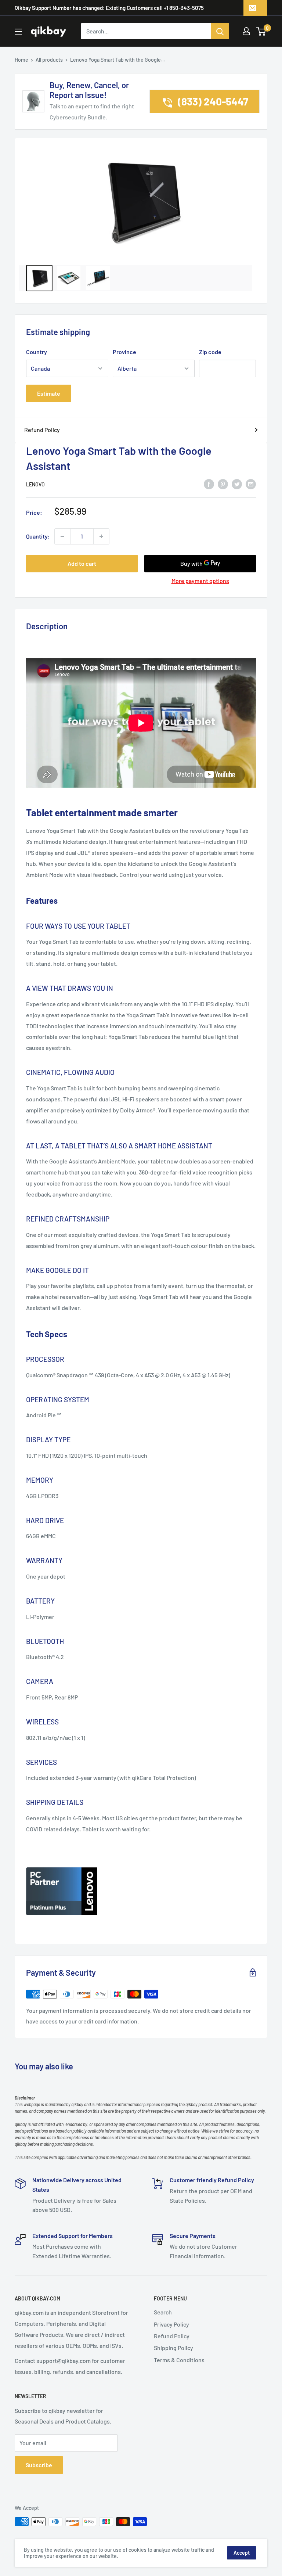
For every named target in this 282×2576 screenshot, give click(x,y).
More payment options (200, 581)
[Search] (220, 31)
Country (37, 352)
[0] (261, 31)
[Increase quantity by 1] (101, 536)
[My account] (246, 31)
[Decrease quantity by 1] (62, 536)
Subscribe (39, 2465)
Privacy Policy (171, 2324)
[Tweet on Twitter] (237, 484)
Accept (242, 2553)
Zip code (210, 352)
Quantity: (38, 536)
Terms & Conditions (179, 2360)
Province (124, 352)
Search (163, 2312)
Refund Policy (42, 430)
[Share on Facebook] (209, 484)
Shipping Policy (173, 2348)
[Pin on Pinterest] (223, 484)
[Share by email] (251, 484)
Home (21, 60)
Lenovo (35, 484)
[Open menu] (18, 32)
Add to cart (82, 563)
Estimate (49, 393)
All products (49, 60)
